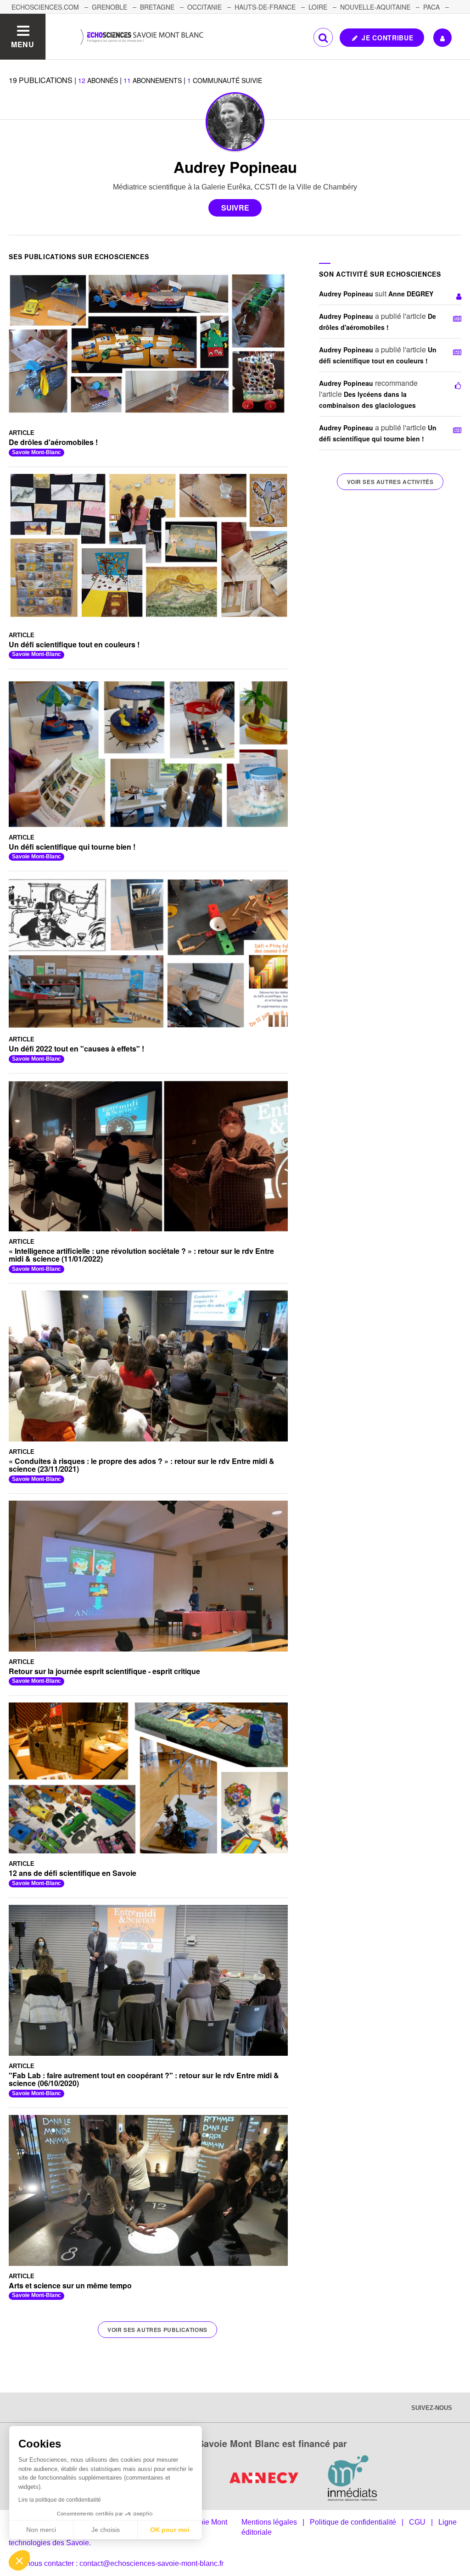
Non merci (41, 2530)
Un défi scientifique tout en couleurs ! (74, 644)
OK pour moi (170, 2530)
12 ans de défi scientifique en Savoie (73, 1873)
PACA (431, 7)
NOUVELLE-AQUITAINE (375, 7)
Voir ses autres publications (157, 2330)
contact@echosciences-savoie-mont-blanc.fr (151, 2563)
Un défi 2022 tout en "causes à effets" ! (76, 1049)
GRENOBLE (109, 7)
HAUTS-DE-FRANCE (265, 7)
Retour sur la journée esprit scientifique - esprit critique (104, 1671)
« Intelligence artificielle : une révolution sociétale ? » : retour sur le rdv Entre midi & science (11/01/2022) (141, 1255)
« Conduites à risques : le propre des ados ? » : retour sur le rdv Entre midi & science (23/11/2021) (142, 1465)
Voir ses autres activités (390, 482)
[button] (19, 2560)
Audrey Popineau (346, 294)
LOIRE (318, 7)
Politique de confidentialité (353, 2522)
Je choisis (106, 2530)
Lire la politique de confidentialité (60, 2500)
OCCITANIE (204, 7)
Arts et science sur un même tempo (70, 2285)
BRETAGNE (157, 7)
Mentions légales (269, 2522)
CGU (417, 2522)
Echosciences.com (45, 7)
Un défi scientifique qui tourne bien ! (72, 847)
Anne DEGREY (411, 294)
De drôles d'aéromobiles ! (53, 442)
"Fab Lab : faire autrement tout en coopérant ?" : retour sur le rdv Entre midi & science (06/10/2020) (144, 2079)
